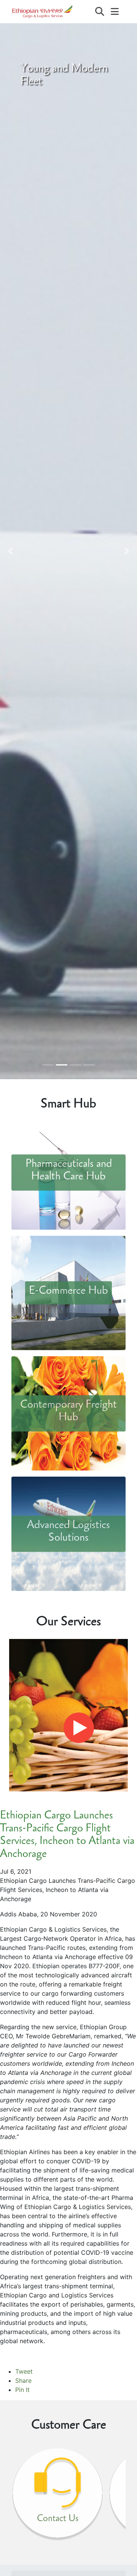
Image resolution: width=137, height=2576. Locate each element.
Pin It (22, 2390)
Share (23, 2381)
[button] (10, 551)
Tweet (24, 2371)
